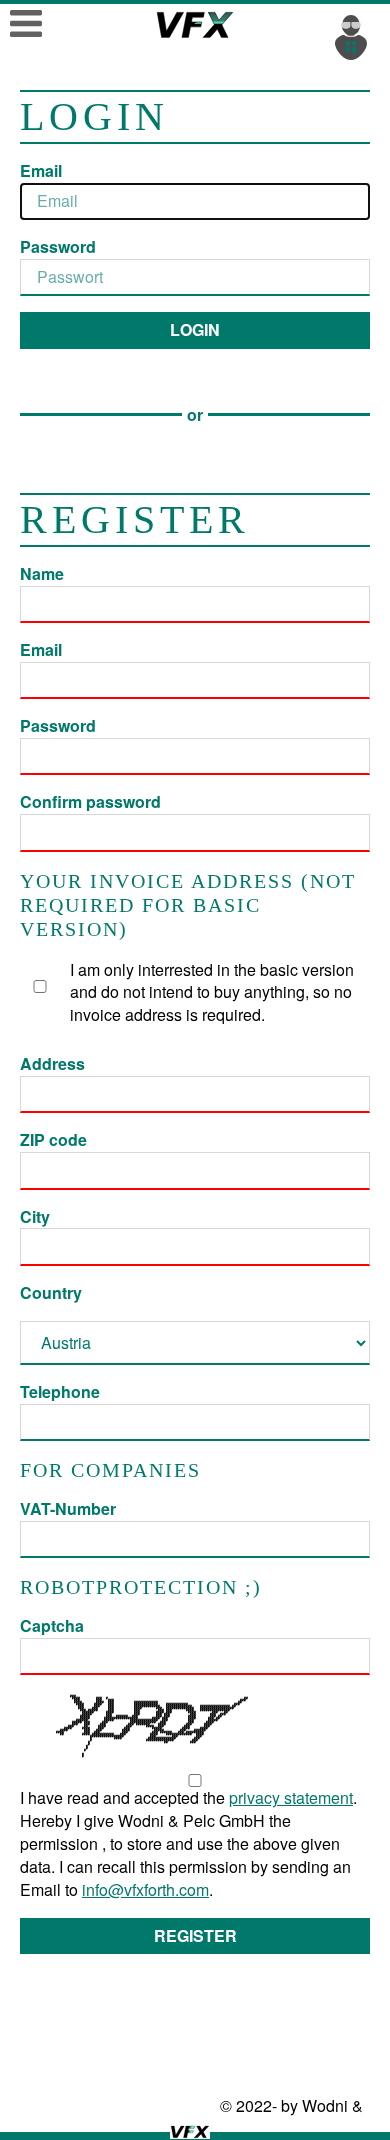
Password (58, 247)
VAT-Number (68, 1509)
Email (41, 171)
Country (51, 1293)
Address (52, 1064)
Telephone (60, 1392)
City (35, 1217)
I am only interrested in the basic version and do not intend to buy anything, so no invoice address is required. (212, 992)
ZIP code (53, 1140)
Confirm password (90, 802)
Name (42, 574)
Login (195, 329)
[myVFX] (355, 35)
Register (195, 1935)
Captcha (52, 1626)
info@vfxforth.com (145, 1889)
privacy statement (291, 1797)
